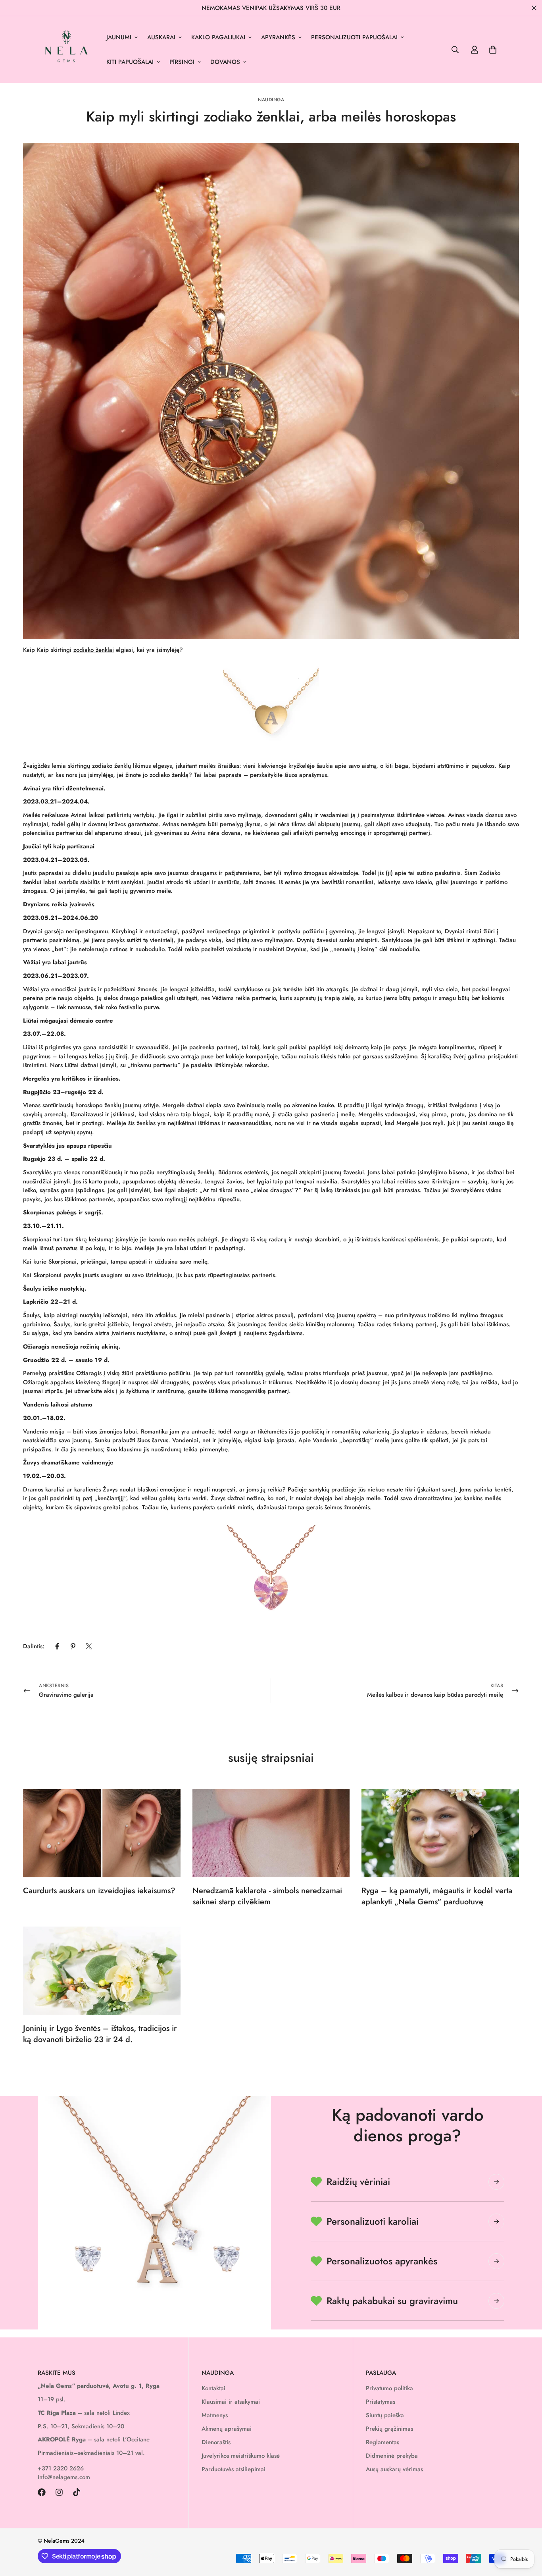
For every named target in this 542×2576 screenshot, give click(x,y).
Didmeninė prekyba (392, 2456)
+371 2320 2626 (61, 2468)
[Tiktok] (77, 2492)
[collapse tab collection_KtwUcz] (496, 2261)
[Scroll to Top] (527, 2533)
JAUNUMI (119, 37)
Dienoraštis (216, 2442)
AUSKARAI (161, 37)
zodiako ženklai (94, 650)
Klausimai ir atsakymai (231, 2402)
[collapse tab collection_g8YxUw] (496, 2182)
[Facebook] (57, 1646)
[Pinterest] (73, 1646)
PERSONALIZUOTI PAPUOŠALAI (354, 37)
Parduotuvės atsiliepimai (234, 2469)
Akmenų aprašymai (227, 2429)
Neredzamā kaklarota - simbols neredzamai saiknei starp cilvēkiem (267, 1896)
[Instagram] (59, 2492)
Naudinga (271, 100)
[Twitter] (89, 1646)
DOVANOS (225, 62)
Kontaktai (213, 2388)
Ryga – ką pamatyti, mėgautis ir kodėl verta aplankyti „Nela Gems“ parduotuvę (437, 1896)
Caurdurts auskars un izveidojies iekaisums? (99, 1891)
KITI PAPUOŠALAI (130, 62)
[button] (493, 50)
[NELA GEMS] (66, 50)
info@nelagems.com (64, 2477)
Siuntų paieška (385, 2415)
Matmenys (215, 2415)
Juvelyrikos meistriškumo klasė (241, 2456)
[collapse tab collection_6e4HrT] (496, 2221)
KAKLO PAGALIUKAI (218, 37)
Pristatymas (381, 2402)
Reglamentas (382, 2442)
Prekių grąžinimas (389, 2429)
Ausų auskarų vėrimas (394, 2469)
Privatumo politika (389, 2388)
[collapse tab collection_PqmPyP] (496, 2301)
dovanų (98, 824)
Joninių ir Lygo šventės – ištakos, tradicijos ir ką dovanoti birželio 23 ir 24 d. (100, 2034)
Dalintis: (34, 1646)
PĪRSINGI (182, 62)
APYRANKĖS (278, 37)
